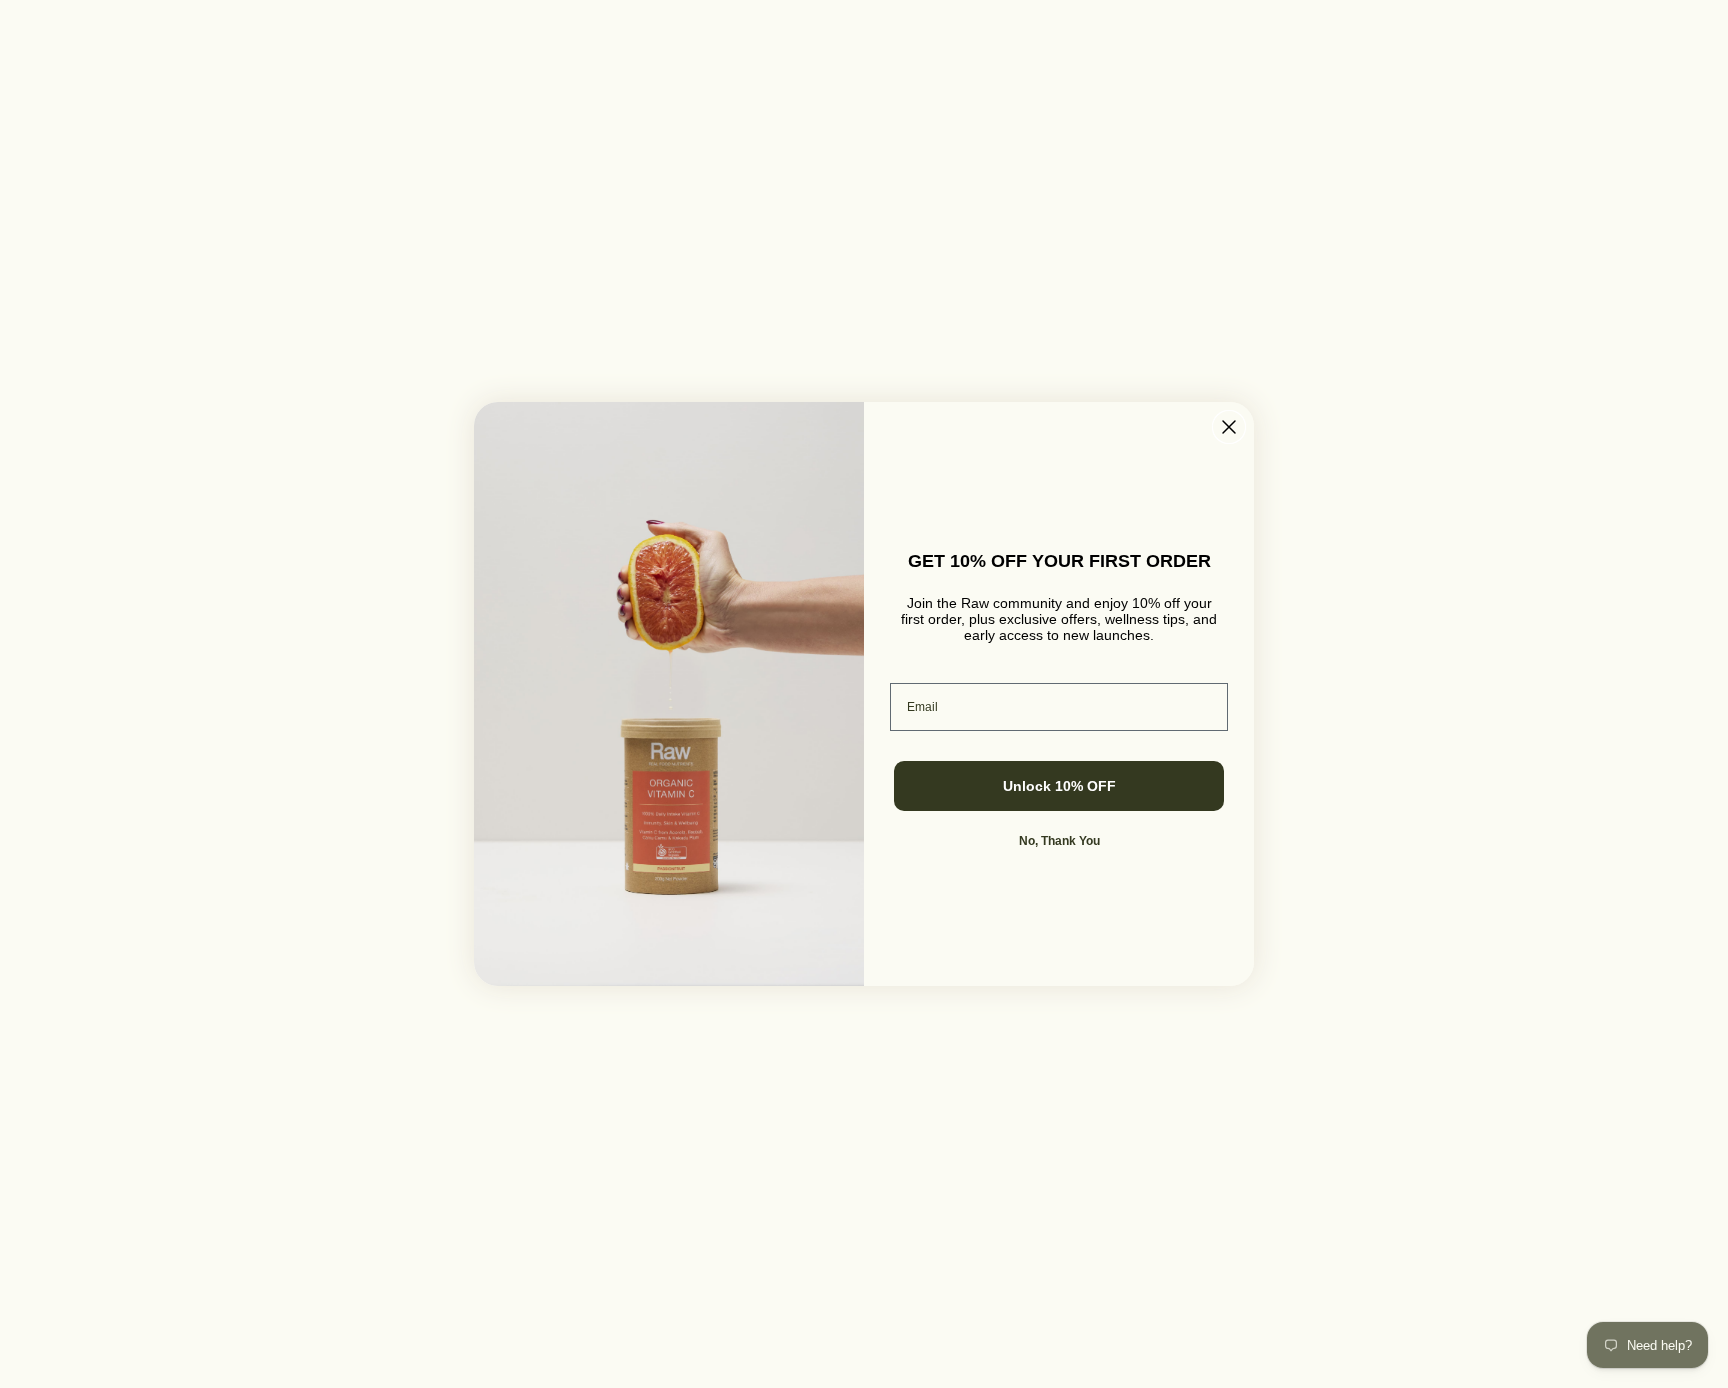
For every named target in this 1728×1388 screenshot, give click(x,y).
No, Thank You (1059, 841)
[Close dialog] (1229, 427)
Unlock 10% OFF (1059, 786)
